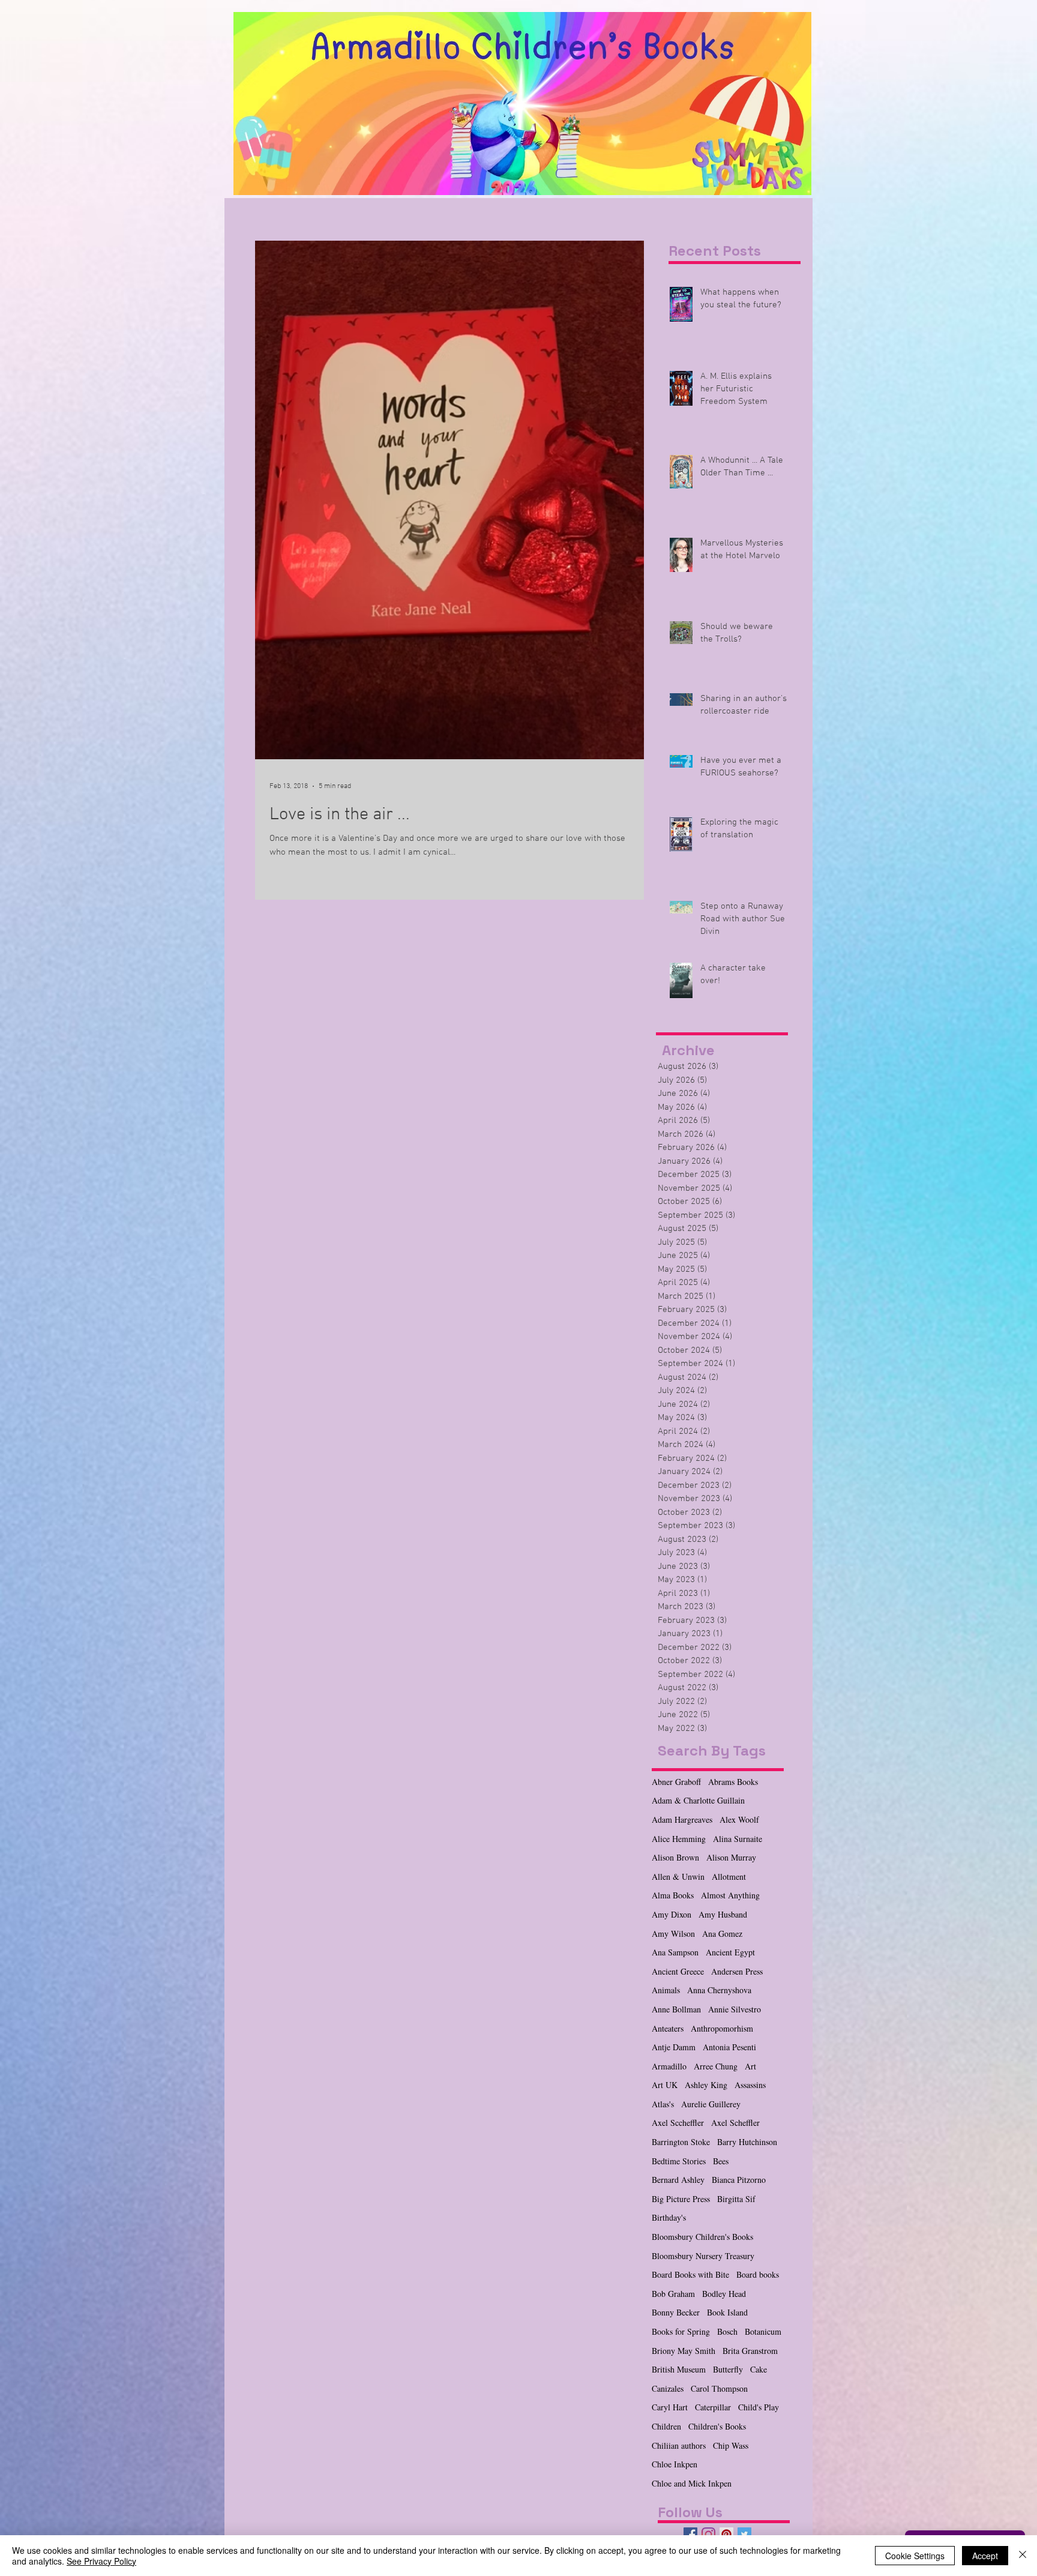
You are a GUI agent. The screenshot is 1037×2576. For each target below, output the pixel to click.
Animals (666, 1990)
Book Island (727, 2312)
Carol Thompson (719, 2388)
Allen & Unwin (678, 1876)
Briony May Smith (684, 2351)
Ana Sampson (675, 1952)
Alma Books (673, 1895)
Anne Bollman (676, 2009)
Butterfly (728, 2369)
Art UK (665, 2085)
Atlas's (663, 2104)
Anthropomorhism (722, 2028)
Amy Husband (723, 1914)
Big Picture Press (681, 2199)
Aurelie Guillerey (711, 2104)
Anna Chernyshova (719, 1990)
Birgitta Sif (736, 2199)
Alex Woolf (739, 1819)
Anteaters (668, 2028)
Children (666, 2426)
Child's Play (759, 2407)
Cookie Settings (915, 2556)
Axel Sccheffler (678, 2123)
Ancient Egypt (730, 1952)
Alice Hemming (679, 1839)
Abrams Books (733, 1782)
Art (750, 2066)
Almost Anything (730, 1895)
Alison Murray (731, 1857)
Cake (759, 2369)
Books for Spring (681, 2331)
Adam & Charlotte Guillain (698, 1800)
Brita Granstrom (750, 2351)
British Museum (679, 2369)
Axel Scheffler (735, 2123)
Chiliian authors (679, 2445)
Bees (721, 2161)
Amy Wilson (673, 1934)
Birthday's (669, 2217)
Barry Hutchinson (747, 2142)
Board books (758, 2274)
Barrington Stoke (681, 2142)
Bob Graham (673, 2294)
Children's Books (717, 2426)
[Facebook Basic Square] (690, 2534)
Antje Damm (674, 2047)
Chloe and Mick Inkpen (692, 2483)
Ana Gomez (722, 1934)
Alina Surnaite (738, 1839)
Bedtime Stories (679, 2161)
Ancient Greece (678, 1971)
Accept (985, 2556)
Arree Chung (716, 2066)
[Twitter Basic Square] (744, 2534)
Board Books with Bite (690, 2274)
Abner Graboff (676, 1782)
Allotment (729, 1876)
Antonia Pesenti (729, 2047)
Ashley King (706, 2085)
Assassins (750, 2085)
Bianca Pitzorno (739, 2180)
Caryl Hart (670, 2407)
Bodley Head (724, 2294)
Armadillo (669, 2066)
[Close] (1023, 2556)
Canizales (668, 2388)
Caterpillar (713, 2407)
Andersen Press (737, 1971)
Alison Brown (675, 1857)
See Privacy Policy (101, 2561)
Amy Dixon (672, 1914)
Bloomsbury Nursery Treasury (703, 2256)
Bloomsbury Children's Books (702, 2237)
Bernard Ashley (678, 2180)
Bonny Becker (676, 2312)
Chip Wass (731, 2445)
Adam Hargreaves (682, 1819)
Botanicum (763, 2331)
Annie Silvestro (735, 2009)
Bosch (727, 2331)
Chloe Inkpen (675, 2464)
